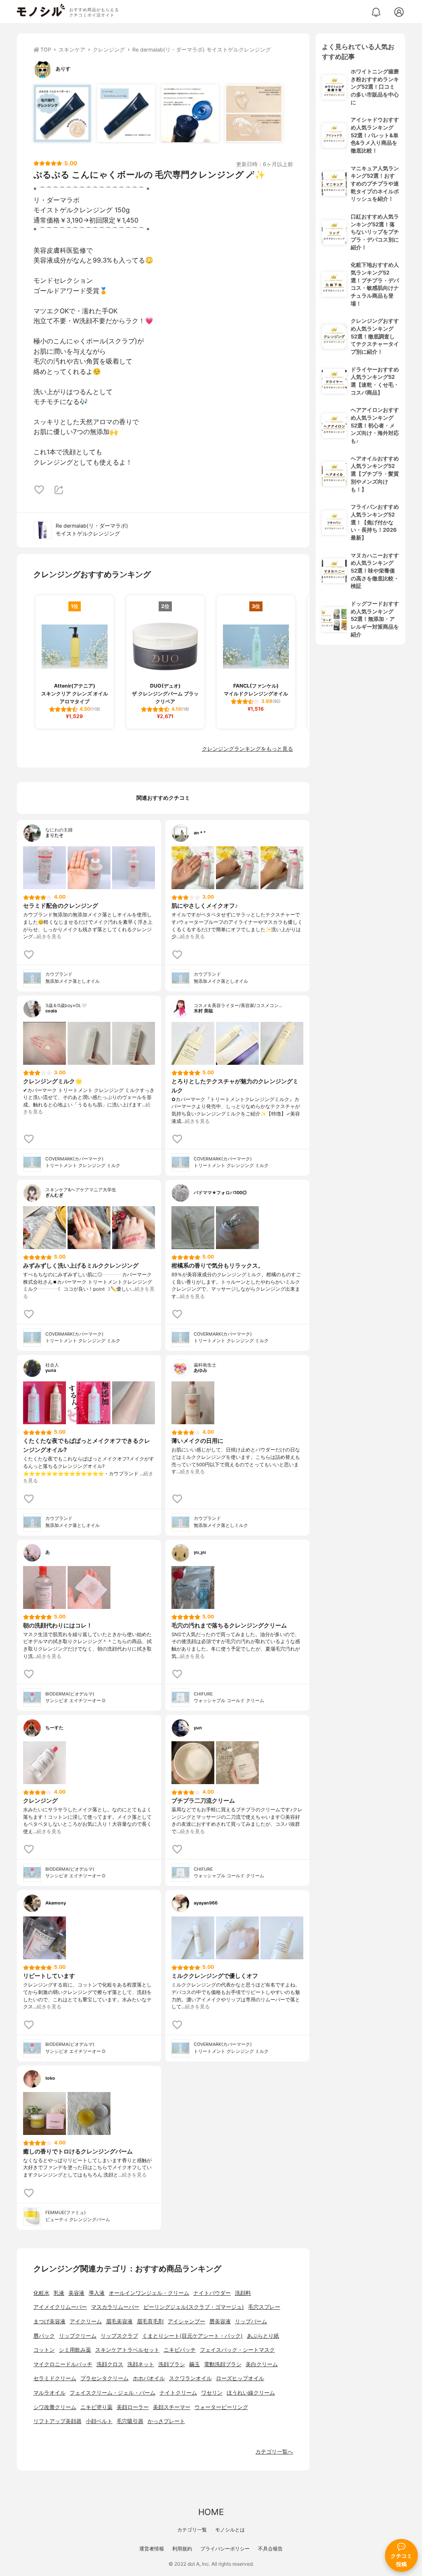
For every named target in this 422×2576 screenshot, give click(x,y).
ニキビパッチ (180, 2350)
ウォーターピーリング (221, 2407)
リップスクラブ (119, 2336)
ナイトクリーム (178, 2393)
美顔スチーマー (172, 2407)
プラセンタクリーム (104, 2378)
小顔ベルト (99, 2421)
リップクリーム (78, 2336)
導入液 (97, 2293)
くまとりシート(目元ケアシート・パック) (192, 2336)
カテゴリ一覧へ (274, 2452)
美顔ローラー (133, 2407)
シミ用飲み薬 (75, 2350)
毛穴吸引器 (130, 2421)
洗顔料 (243, 2293)
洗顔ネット (141, 2364)
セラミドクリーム (55, 2378)
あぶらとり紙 (263, 2336)
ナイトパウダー (212, 2293)
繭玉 (195, 2364)
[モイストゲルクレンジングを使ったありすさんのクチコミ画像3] (190, 113)
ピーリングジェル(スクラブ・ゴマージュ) (194, 2307)
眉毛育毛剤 (150, 2321)
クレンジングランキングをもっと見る (247, 749)
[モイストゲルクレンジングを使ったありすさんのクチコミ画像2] (126, 113)
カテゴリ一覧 (192, 2530)
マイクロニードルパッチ (63, 2364)
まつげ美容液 (49, 2321)
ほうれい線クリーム (251, 2393)
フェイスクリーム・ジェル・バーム (113, 2393)
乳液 (59, 2293)
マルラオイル (49, 2393)
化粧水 (41, 2293)
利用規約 (182, 2549)
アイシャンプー (186, 2321)
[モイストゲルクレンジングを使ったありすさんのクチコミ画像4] (254, 113)
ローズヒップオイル (240, 2378)
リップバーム (251, 2321)
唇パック (44, 2336)
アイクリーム (86, 2321)
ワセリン (212, 2393)
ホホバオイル (149, 2378)
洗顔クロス (110, 2364)
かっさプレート (166, 2421)
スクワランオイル (190, 2378)
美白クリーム (262, 2364)
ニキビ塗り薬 (96, 2407)
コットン (44, 2350)
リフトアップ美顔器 (57, 2421)
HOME (211, 2512)
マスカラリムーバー (115, 2307)
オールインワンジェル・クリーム (149, 2293)
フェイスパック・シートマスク (237, 2350)
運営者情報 (152, 2549)
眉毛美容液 (119, 2321)
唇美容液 (220, 2321)
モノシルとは (230, 2530)
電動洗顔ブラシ (223, 2364)
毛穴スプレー (264, 2307)
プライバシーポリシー (225, 2549)
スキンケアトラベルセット (127, 2350)
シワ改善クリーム (55, 2407)
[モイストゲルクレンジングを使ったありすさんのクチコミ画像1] (62, 113)
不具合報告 (270, 2549)
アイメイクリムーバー (60, 2307)
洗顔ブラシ (172, 2364)
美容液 (76, 2293)
